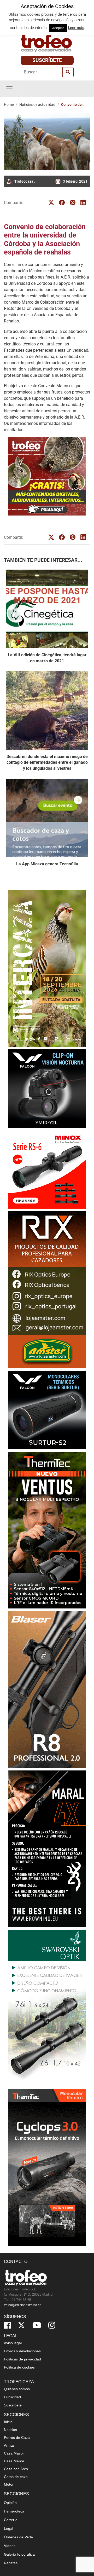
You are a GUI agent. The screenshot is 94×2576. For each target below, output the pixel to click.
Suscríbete (47, 60)
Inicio (8, 2422)
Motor (9, 2484)
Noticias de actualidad (37, 105)
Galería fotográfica (19, 2554)
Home (9, 105)
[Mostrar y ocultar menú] (9, 89)
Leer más (76, 28)
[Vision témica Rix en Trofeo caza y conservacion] (47, 1290)
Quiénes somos (17, 2389)
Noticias (10, 2430)
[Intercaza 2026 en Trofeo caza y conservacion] (47, 968)
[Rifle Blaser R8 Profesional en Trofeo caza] (47, 1689)
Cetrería (11, 2520)
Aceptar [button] (58, 28)
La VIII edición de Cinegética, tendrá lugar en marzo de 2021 (47, 658)
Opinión (10, 2503)
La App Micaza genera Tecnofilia (47, 864)
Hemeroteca (14, 2511)
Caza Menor (14, 2461)
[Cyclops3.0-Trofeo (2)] (47, 2168)
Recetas (11, 2563)
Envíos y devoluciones (22, 2351)
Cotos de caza (16, 2477)
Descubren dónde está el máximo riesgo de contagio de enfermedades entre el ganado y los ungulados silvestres (47, 762)
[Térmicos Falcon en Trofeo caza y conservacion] (47, 1088)
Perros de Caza (17, 2438)
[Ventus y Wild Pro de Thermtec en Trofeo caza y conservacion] (47, 1530)
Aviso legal (13, 2343)
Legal (8, 2528)
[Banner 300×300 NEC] (47, 476)
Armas (9, 2445)
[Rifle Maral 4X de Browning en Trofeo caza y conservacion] (47, 1849)
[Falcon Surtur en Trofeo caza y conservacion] (47, 1410)
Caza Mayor (14, 2453)
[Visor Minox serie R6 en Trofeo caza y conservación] (47, 1169)
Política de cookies (19, 2367)
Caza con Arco (16, 2469)
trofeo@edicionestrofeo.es (23, 2305)
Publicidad (12, 2397)
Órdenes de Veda (18, 2537)
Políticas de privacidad (22, 2359)
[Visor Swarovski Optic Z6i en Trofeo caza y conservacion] (47, 2008)
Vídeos (10, 2546)
